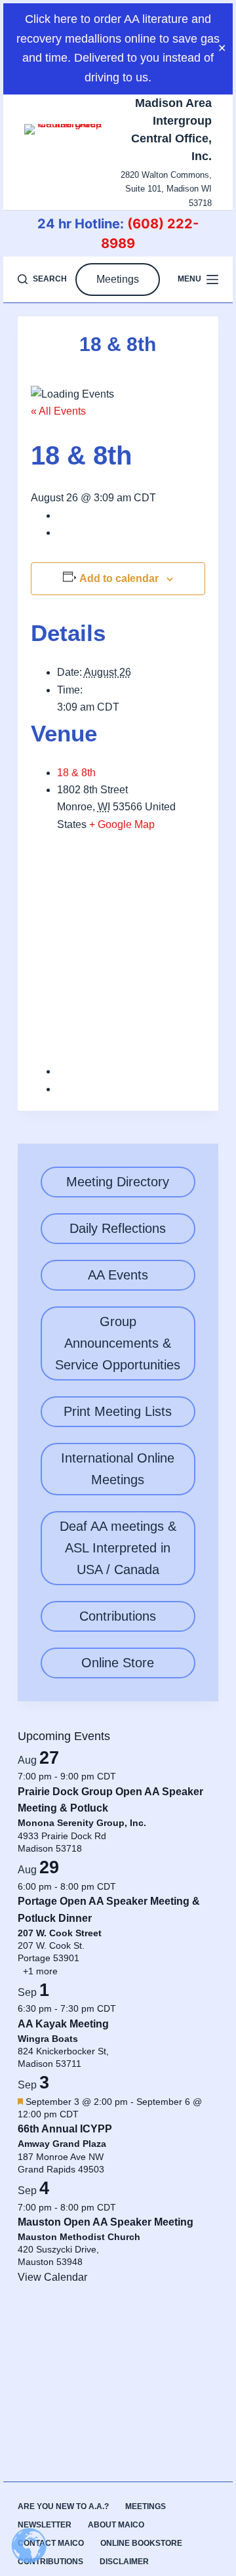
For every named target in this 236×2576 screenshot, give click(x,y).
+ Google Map (122, 824)
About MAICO (116, 2525)
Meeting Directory (118, 1182)
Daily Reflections (118, 1228)
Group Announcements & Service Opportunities (118, 1343)
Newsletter (45, 2525)
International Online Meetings (118, 1469)
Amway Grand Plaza (62, 2144)
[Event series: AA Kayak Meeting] (123, 2008)
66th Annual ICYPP (65, 2129)
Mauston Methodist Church (79, 2237)
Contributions (118, 1616)
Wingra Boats (48, 2039)
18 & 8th (76, 773)
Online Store (118, 1663)
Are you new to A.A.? (63, 2506)
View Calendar (52, 2277)
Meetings (118, 279)
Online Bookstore (141, 2543)
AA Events (118, 1275)
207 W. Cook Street (60, 1933)
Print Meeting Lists (118, 1411)
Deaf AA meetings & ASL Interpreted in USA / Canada (118, 1548)
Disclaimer (124, 2562)
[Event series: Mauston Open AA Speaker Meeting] (123, 2207)
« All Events (58, 411)
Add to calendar (119, 578)
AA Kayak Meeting (63, 2024)
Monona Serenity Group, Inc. (82, 1823)
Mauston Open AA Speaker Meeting (106, 2222)
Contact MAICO (51, 2543)
